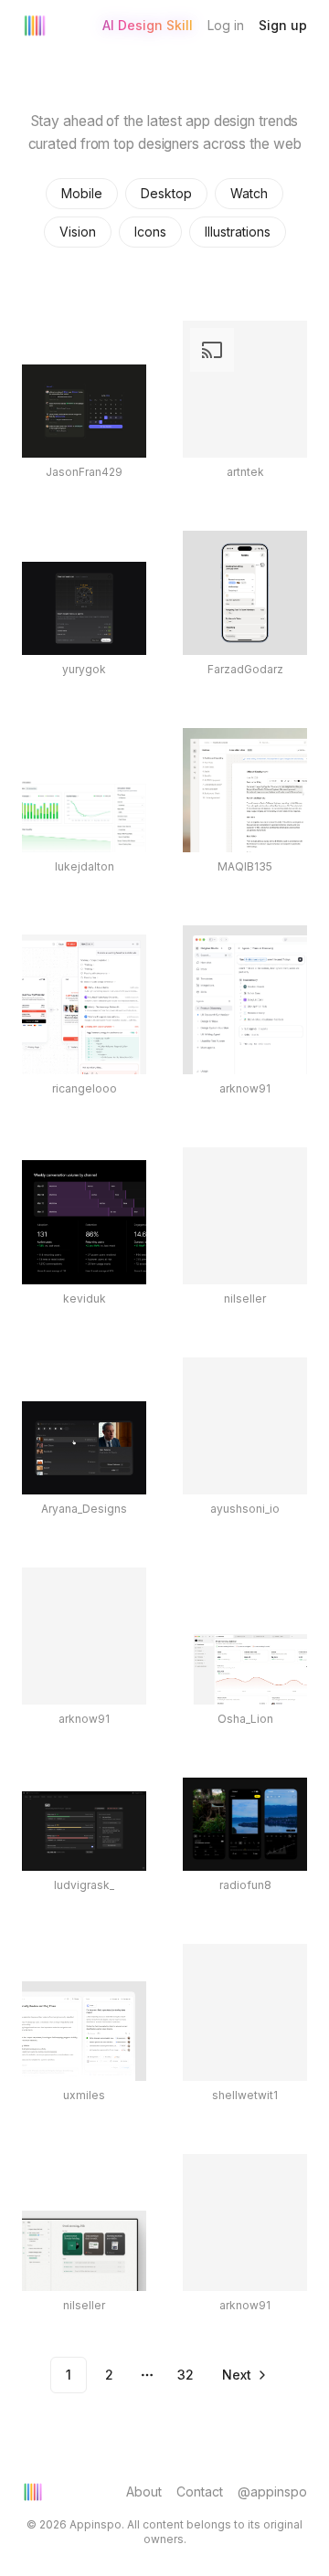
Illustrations (238, 232)
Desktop (166, 193)
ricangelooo (85, 1088)
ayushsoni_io (245, 1509)
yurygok (84, 669)
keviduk (85, 1299)
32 (186, 2375)
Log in (226, 25)
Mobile (82, 193)
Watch (249, 193)
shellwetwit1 (245, 2095)
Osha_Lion (245, 1719)
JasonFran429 (84, 472)
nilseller (245, 1299)
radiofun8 (245, 1885)
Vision (78, 232)
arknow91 (245, 1088)
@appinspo (272, 2492)
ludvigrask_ (84, 1885)
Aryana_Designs (84, 1509)
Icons (150, 232)
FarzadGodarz (245, 669)
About (144, 2492)
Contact (200, 2492)
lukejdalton (85, 866)
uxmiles (84, 2095)
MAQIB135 (245, 866)
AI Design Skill (148, 25)
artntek (245, 472)
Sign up (283, 25)
